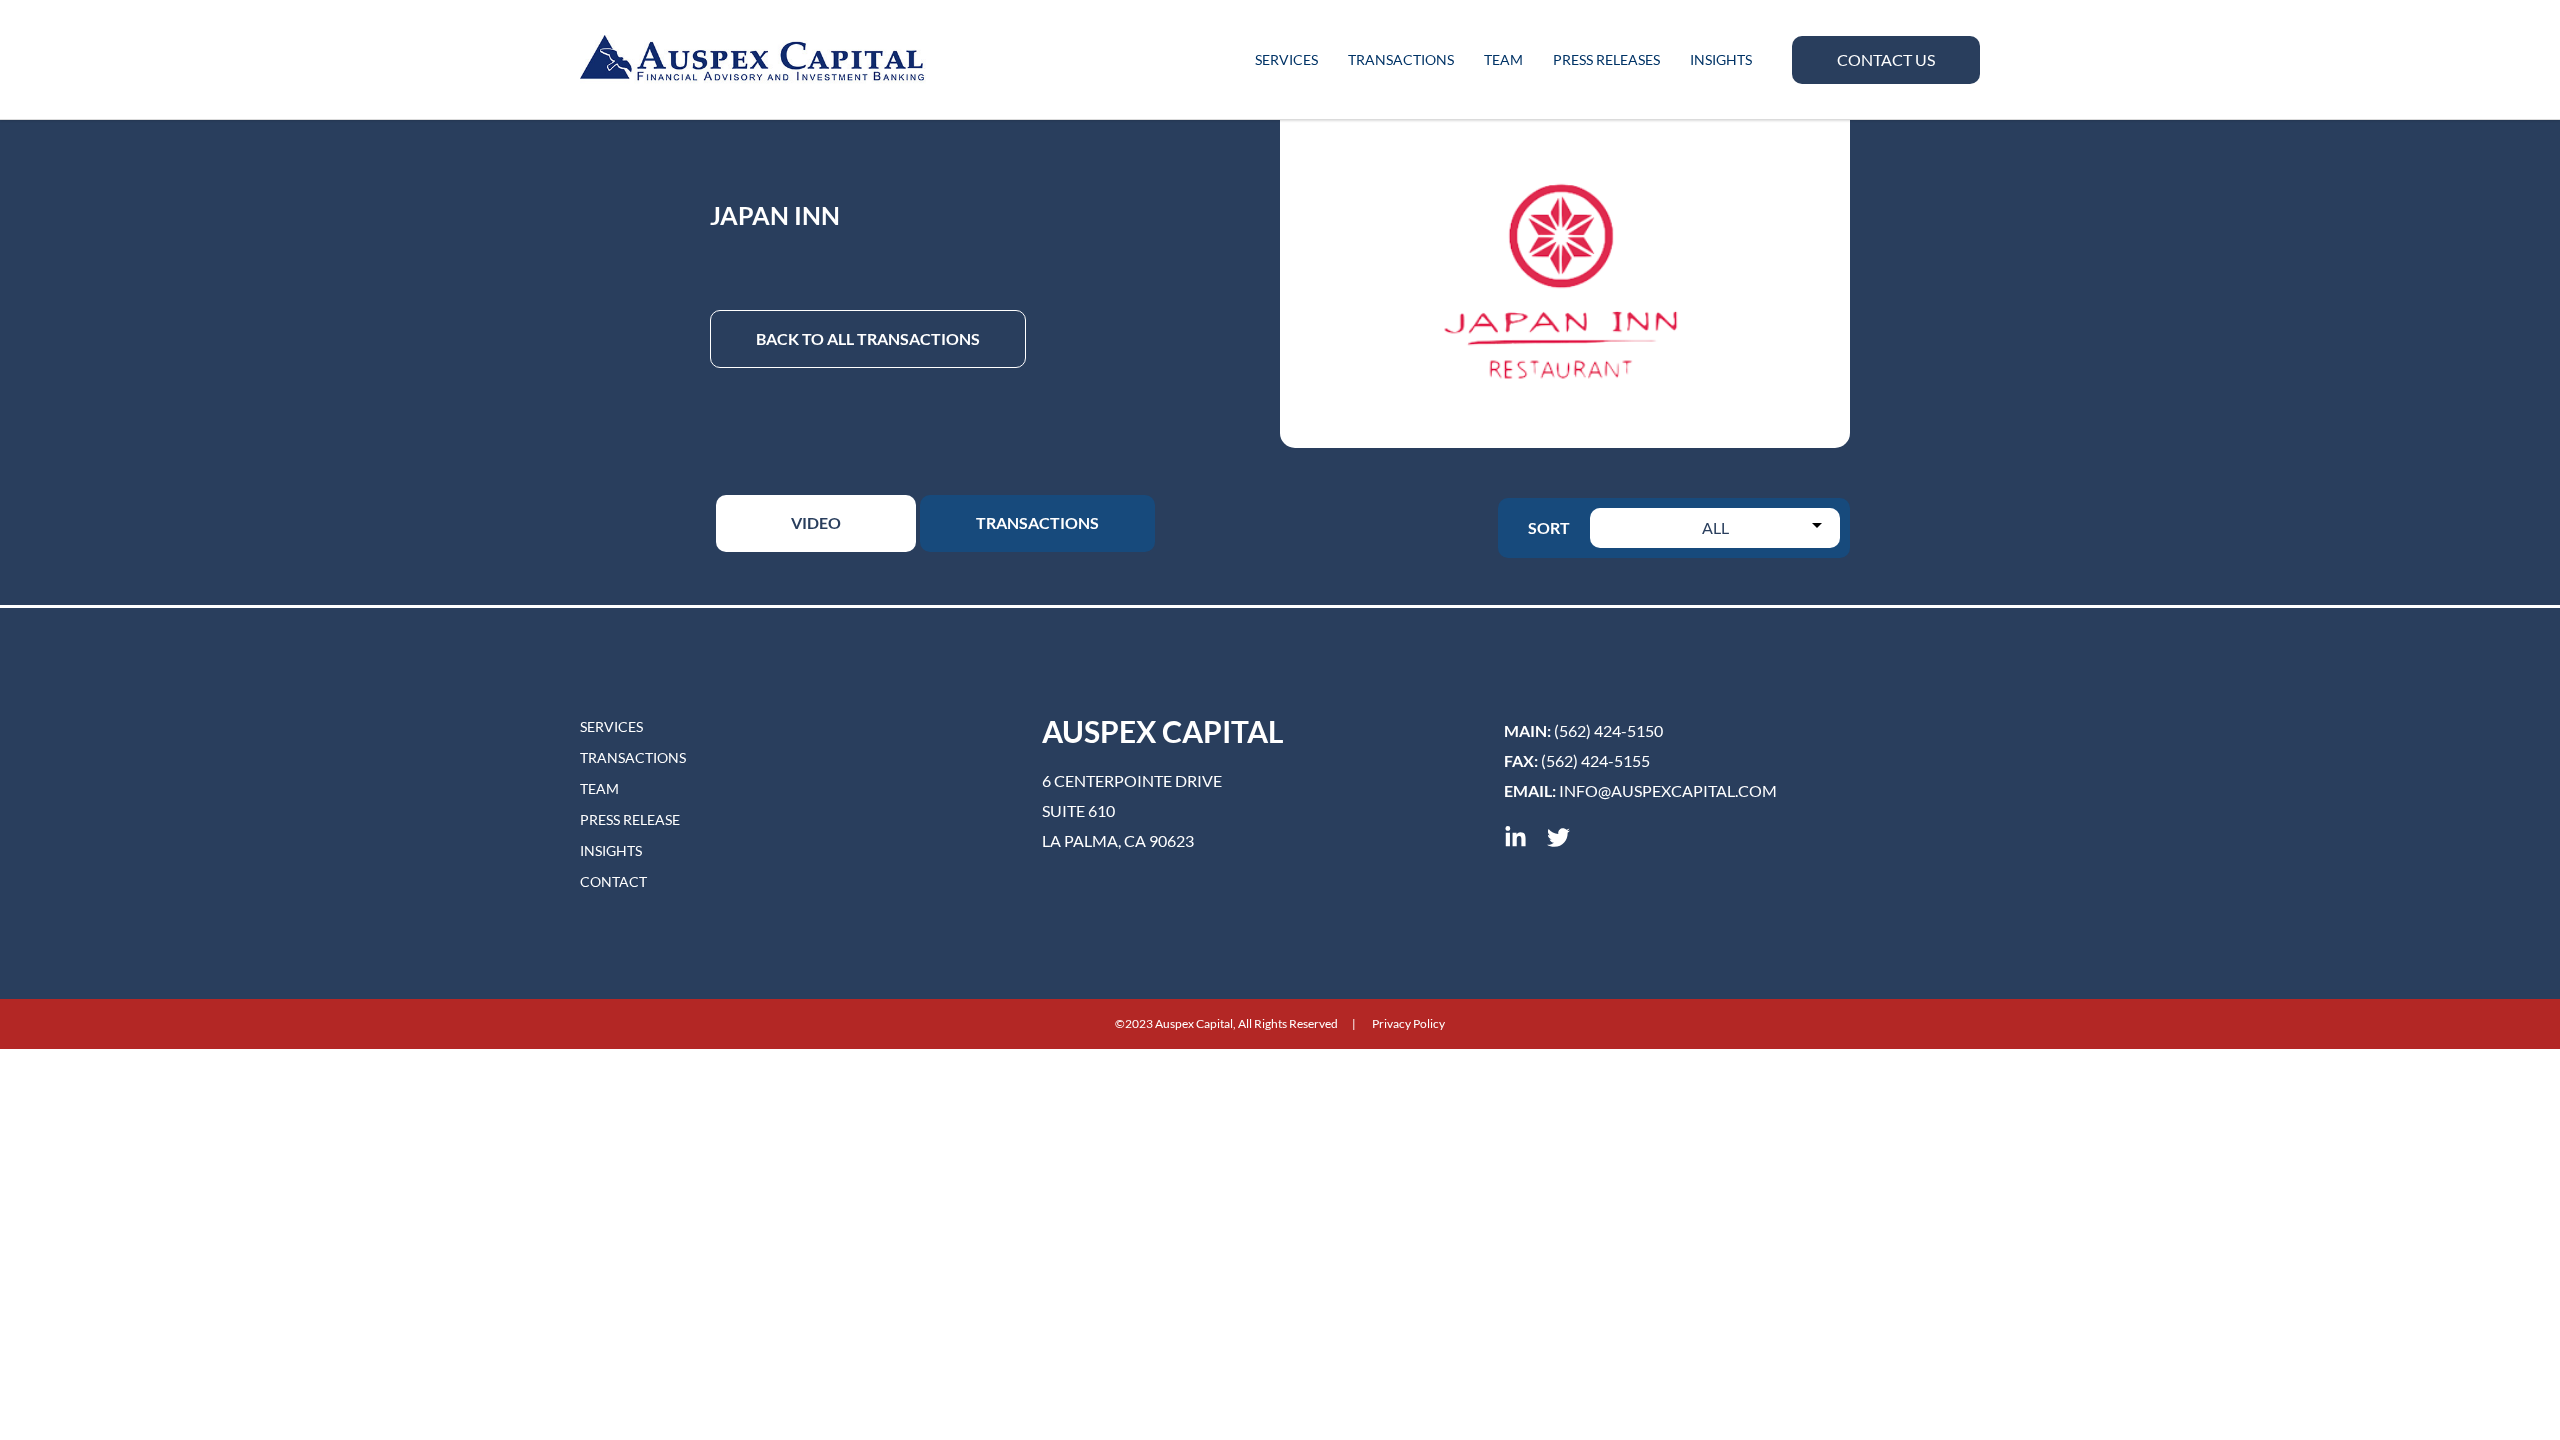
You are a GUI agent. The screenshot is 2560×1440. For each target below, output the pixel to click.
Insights (1721, 59)
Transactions (1401, 59)
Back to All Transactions (868, 338)
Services (1286, 59)
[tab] (816, 523)
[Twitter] (1558, 837)
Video (816, 522)
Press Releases (1606, 59)
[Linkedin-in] (1515, 837)
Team (1503, 59)
